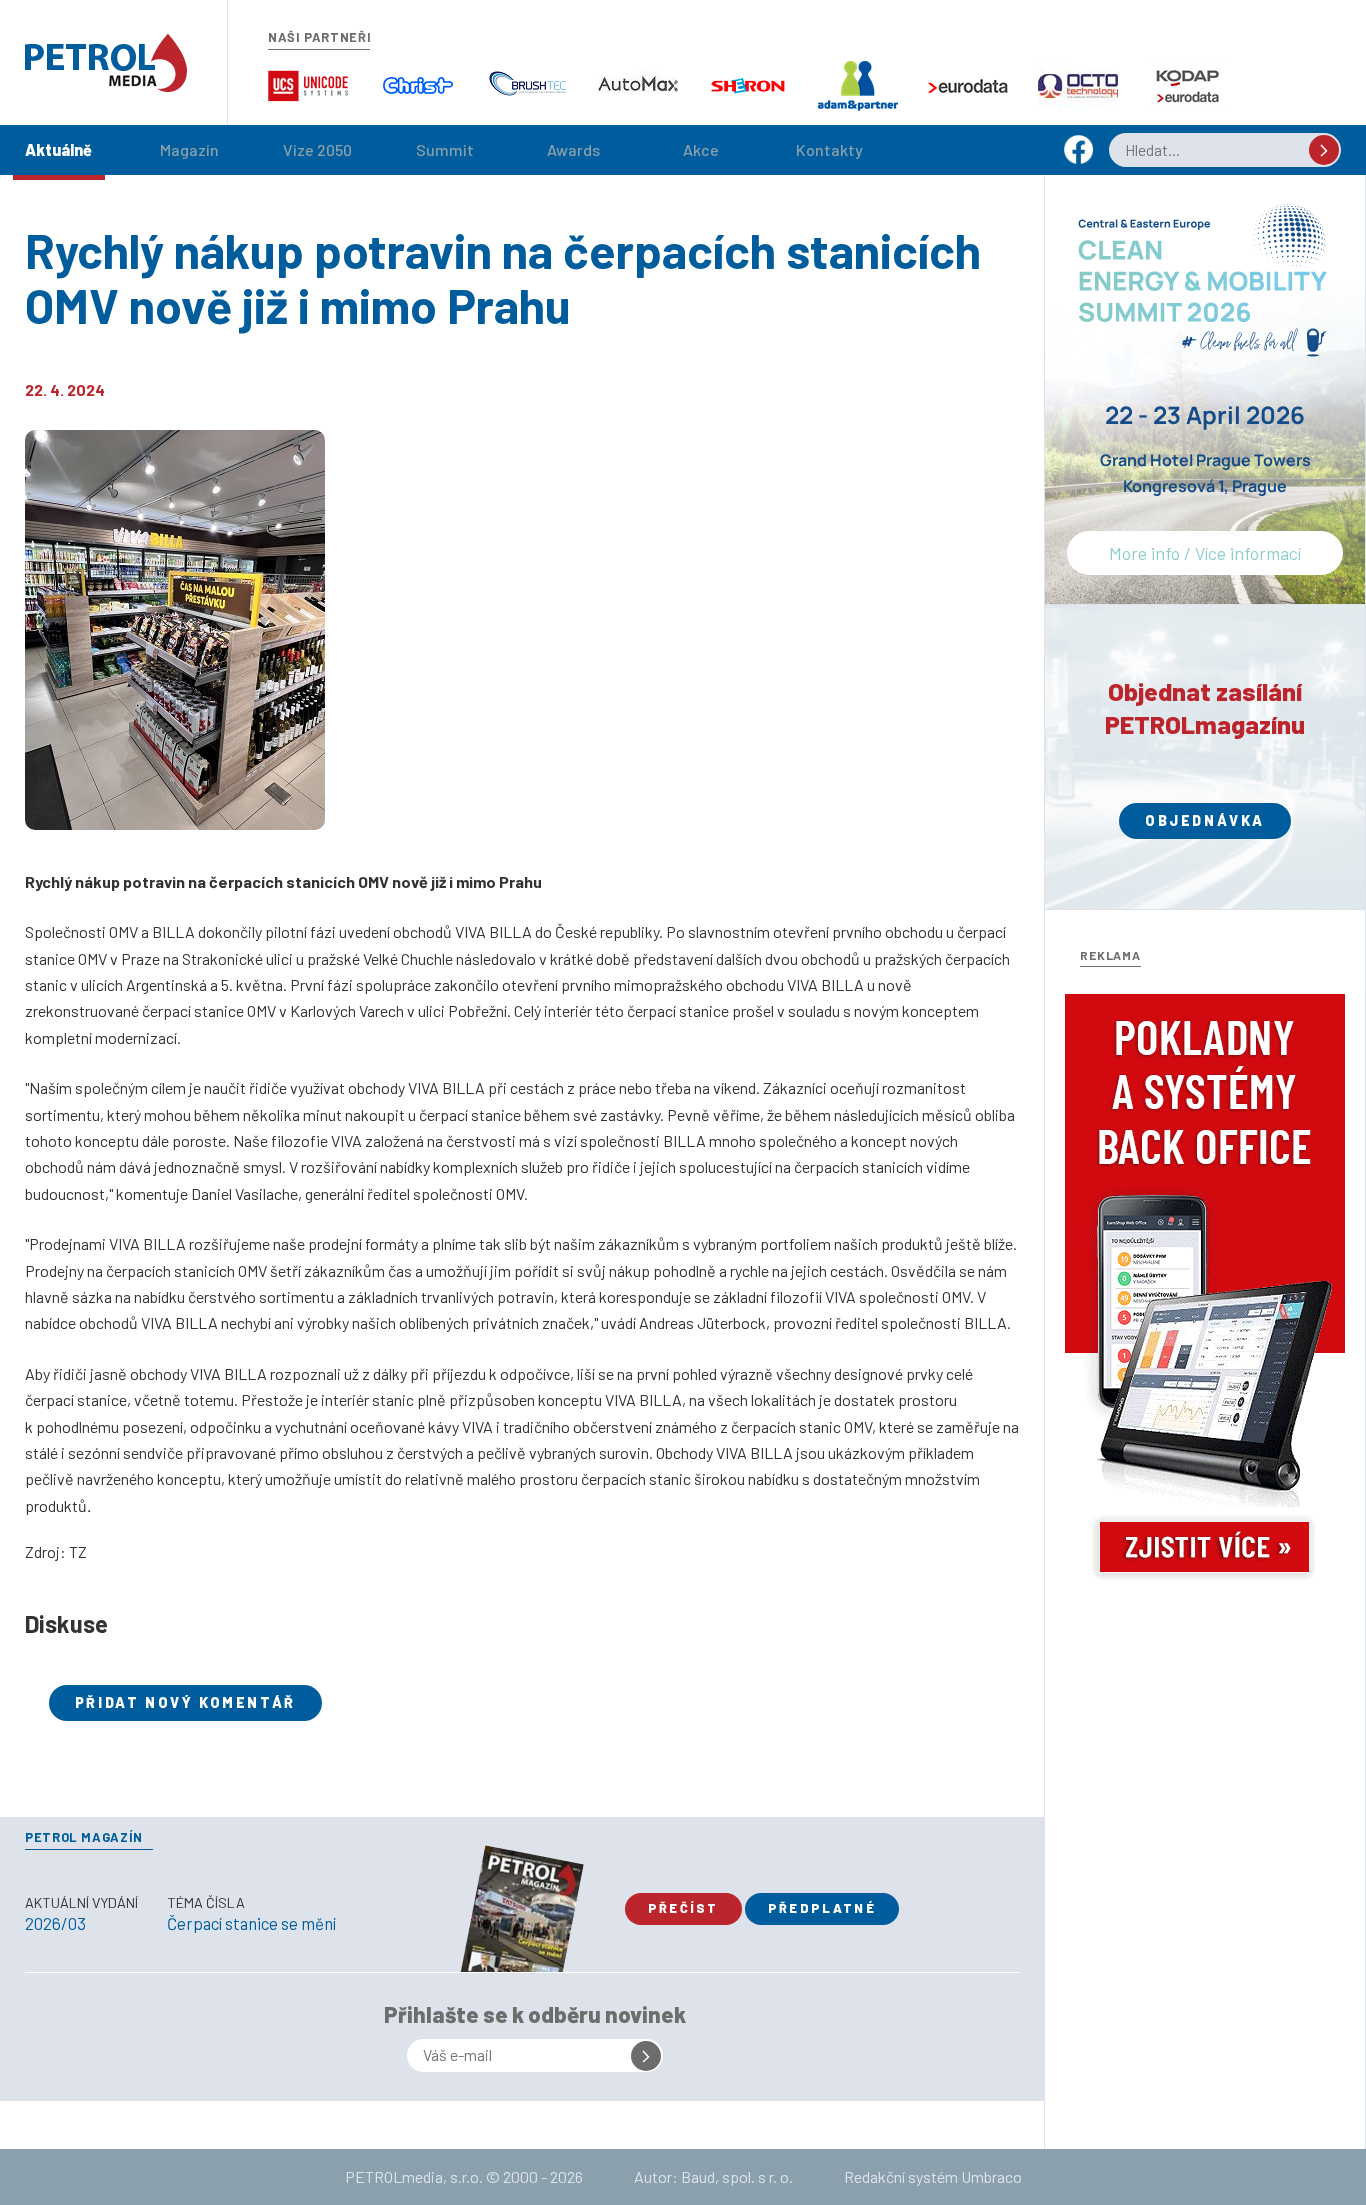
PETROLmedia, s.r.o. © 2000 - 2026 (464, 2176)
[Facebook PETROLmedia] (1078, 158)
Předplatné (822, 1908)
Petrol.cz (106, 63)
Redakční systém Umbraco (933, 2176)
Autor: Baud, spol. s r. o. (713, 2176)
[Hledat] (1324, 150)
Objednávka (1205, 820)
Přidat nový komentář (185, 1702)
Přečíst (683, 1908)
